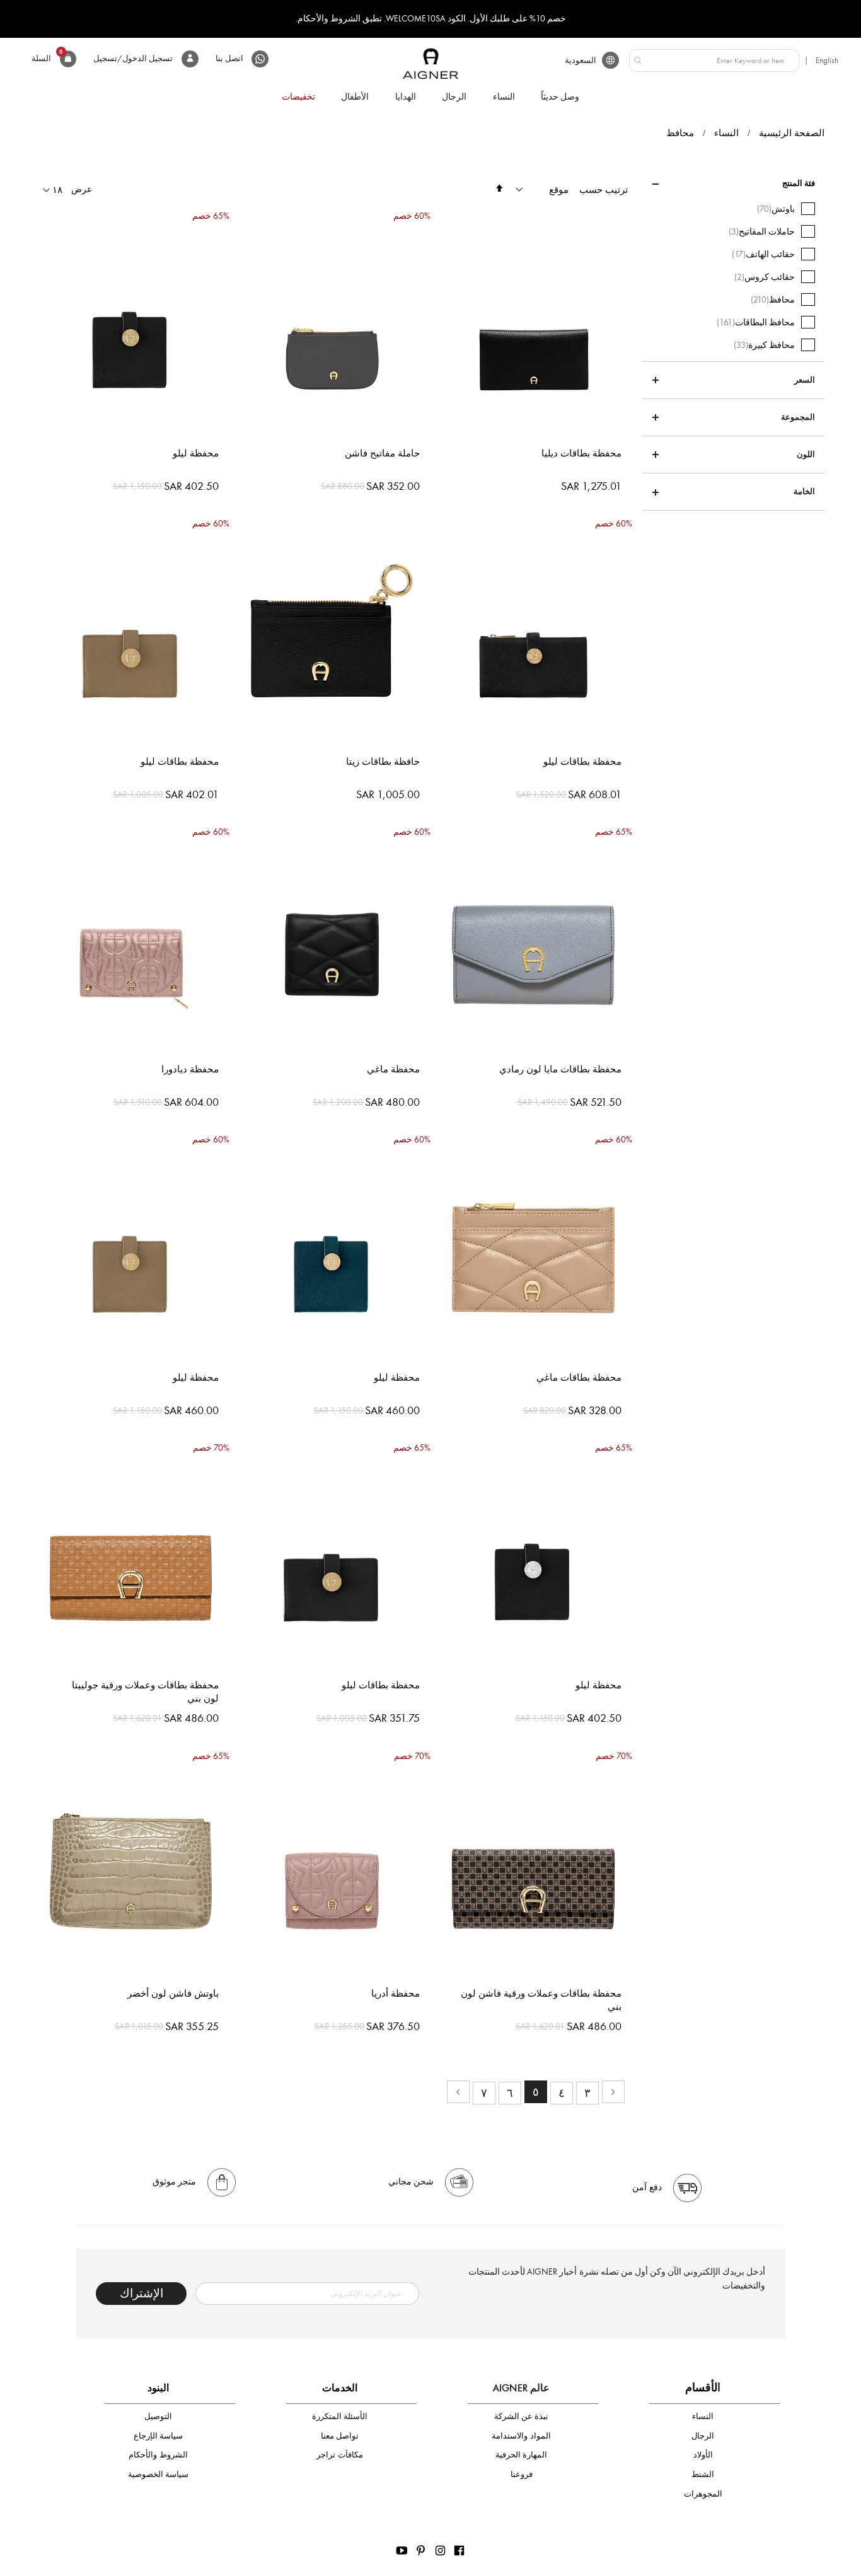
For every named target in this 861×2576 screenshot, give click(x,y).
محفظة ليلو (196, 453)
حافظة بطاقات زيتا (383, 762)
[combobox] (714, 61)
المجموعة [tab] (798, 417)
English (827, 60)
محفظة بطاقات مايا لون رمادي (560, 1069)
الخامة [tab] (804, 492)
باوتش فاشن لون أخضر (173, 1993)
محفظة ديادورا (190, 1069)
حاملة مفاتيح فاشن (382, 453)
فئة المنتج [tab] (799, 183)
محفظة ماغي (393, 1069)
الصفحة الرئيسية (792, 133)
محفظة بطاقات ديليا (581, 453)
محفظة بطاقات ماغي (579, 1378)
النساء (726, 133)
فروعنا (522, 2474)
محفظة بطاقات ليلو (582, 762)
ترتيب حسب (604, 190)
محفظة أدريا (396, 1993)
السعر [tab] (805, 380)
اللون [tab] (806, 455)
